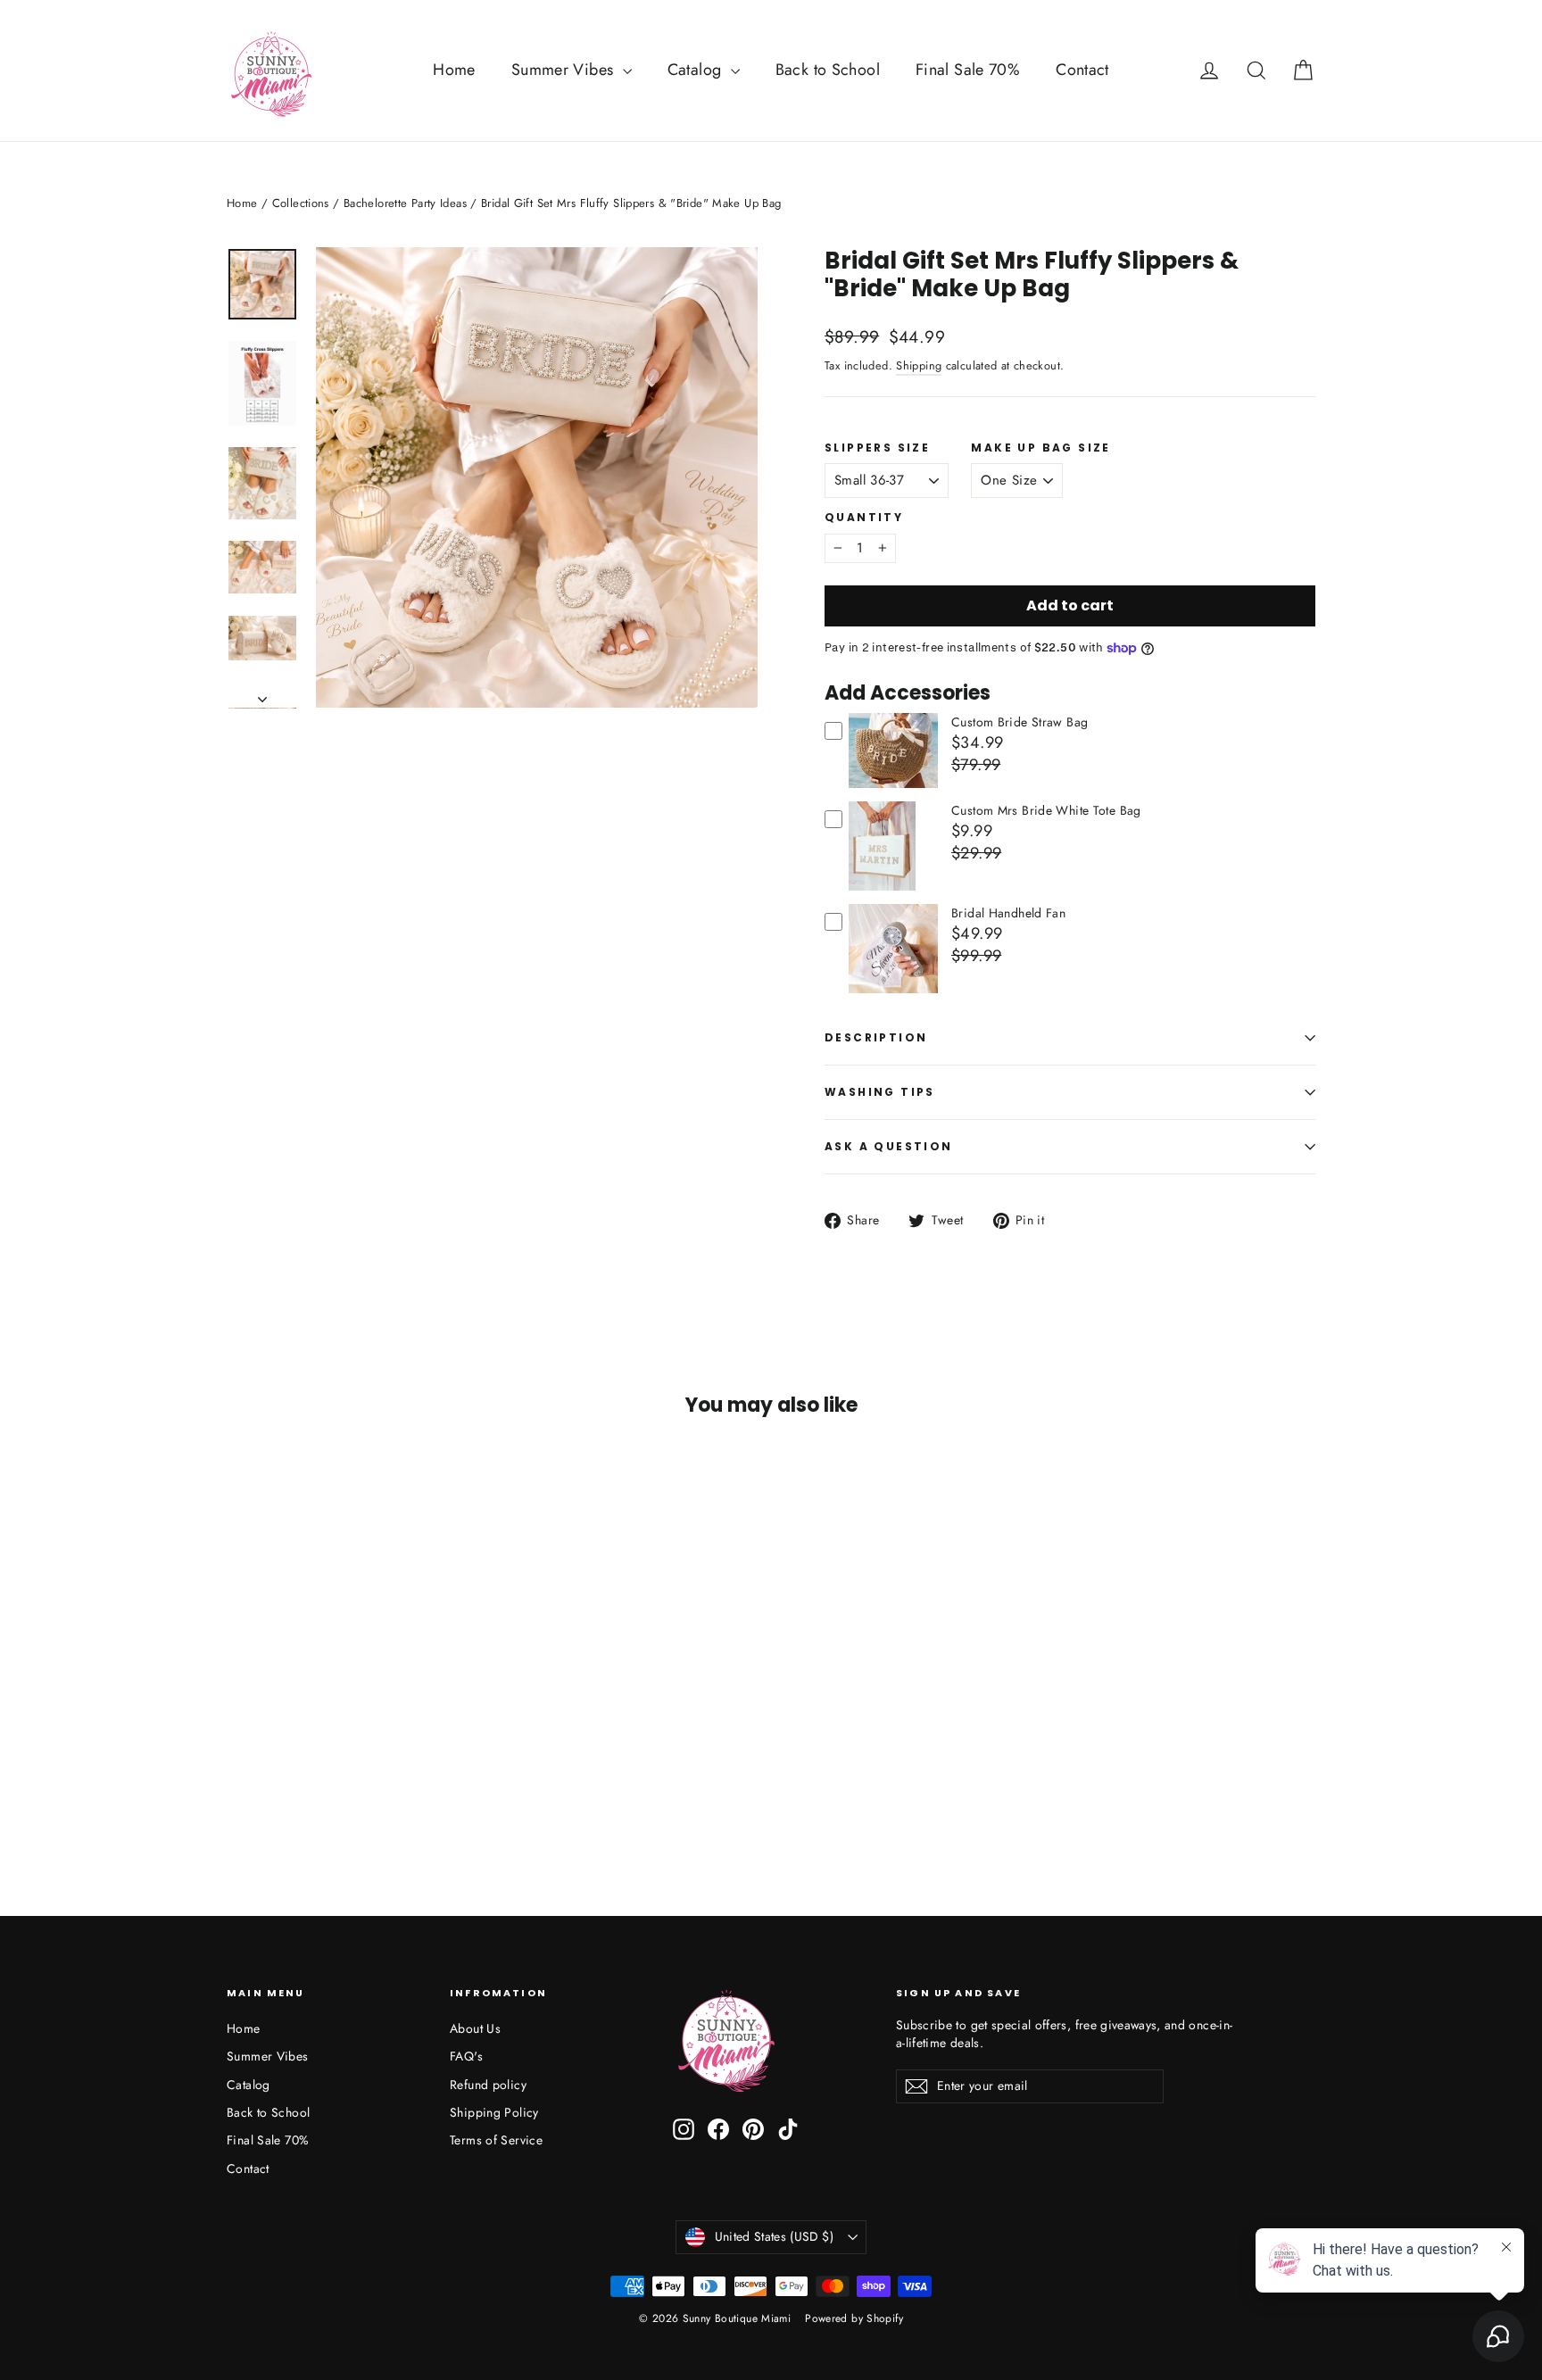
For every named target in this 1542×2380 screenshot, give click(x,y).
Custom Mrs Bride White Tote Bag (1046, 810)
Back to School (828, 70)
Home (454, 70)
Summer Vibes (565, 70)
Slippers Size (877, 448)
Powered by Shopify (854, 2318)
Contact (1082, 70)
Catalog (697, 70)
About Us (475, 2028)
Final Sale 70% (968, 70)
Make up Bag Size (1040, 448)
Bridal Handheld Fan (1008, 913)
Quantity (864, 518)
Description (876, 1037)
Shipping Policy (494, 2112)
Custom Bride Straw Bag (1020, 722)
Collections (301, 203)
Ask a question (889, 1146)
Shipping (919, 365)
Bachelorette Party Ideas (405, 203)
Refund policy (488, 2085)
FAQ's (466, 2056)
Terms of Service (496, 2140)
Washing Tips (880, 1092)
